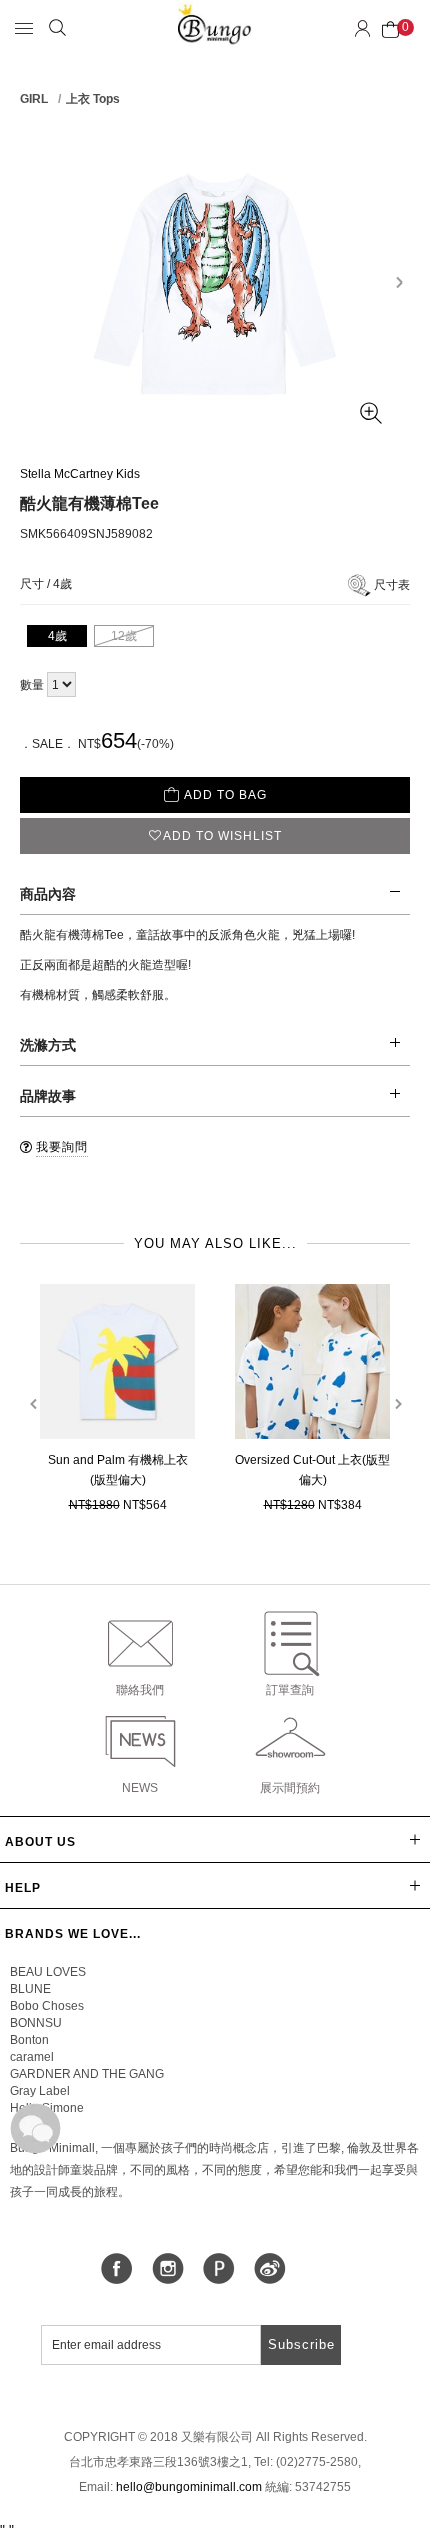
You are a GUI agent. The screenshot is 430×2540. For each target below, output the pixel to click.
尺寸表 (392, 585)
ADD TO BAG (225, 795)
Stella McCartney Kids (80, 474)
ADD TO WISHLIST (222, 836)
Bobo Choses (47, 2006)
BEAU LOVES (48, 1972)
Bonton (29, 2040)
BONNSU (36, 2023)
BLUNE (30, 1989)
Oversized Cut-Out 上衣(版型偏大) (312, 1470)
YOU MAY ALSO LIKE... (215, 1243)
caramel (32, 2057)
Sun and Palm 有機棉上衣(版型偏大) (118, 1470)
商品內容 (48, 894)
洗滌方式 (48, 1045)
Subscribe (301, 2344)
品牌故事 (48, 1096)
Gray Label (40, 2091)
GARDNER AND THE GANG (87, 2074)
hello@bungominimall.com (189, 2487)
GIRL (34, 99)
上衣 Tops (93, 99)
